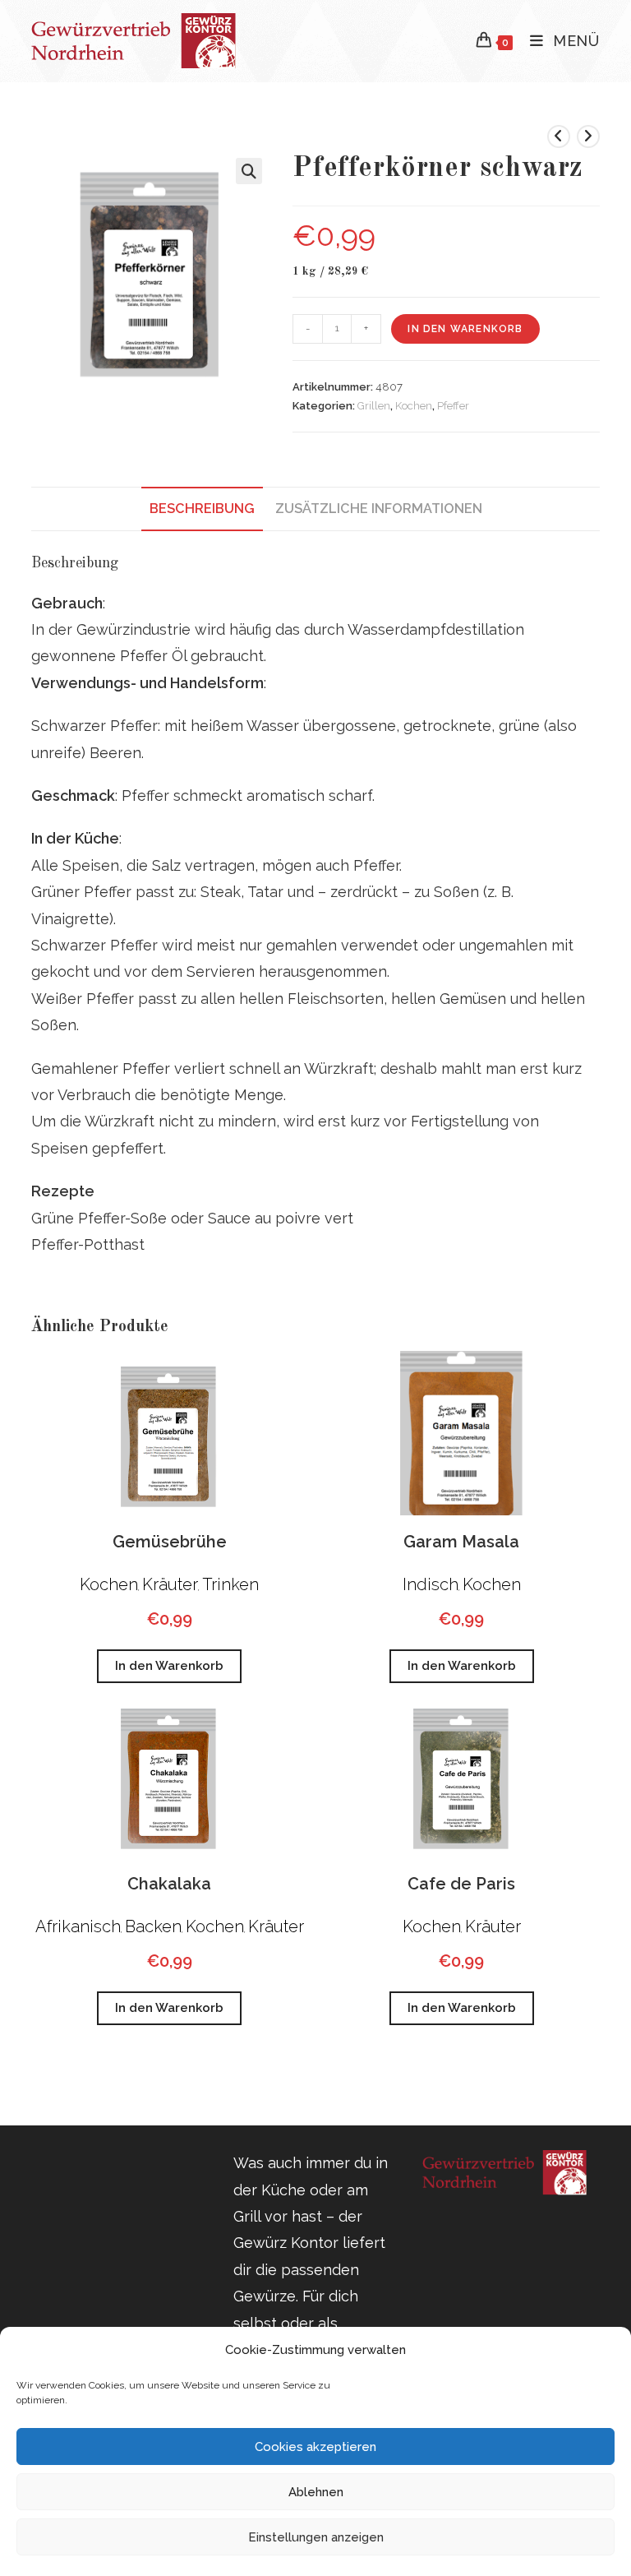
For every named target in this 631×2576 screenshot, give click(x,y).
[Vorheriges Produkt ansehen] (559, 136)
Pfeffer (453, 406)
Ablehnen (316, 2492)
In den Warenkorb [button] (169, 1666)
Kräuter (170, 1584)
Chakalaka (169, 1884)
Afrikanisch (78, 1926)
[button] (249, 171)
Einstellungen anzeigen (316, 2537)
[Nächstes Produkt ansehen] (588, 136)
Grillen (374, 406)
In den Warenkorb (465, 329)
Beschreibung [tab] (202, 509)
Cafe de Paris (461, 1884)
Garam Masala (461, 1542)
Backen (153, 1926)
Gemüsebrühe (170, 1542)
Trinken (230, 1584)
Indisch (431, 1584)
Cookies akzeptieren (315, 2447)
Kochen (414, 406)
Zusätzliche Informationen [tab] (379, 509)
